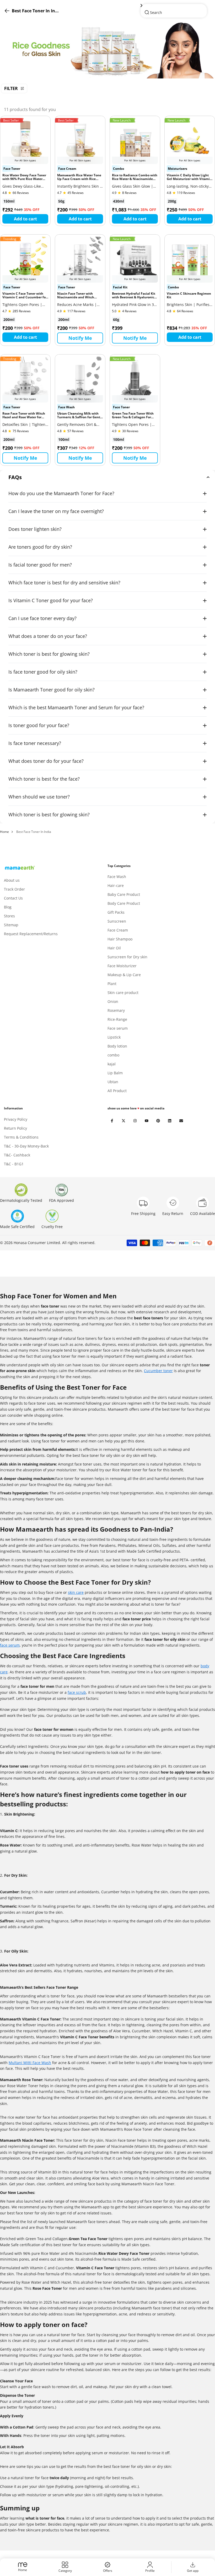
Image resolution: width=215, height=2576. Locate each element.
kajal (112, 1064)
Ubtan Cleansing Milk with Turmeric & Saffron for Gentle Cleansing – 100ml (80, 416)
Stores (9, 916)
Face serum (118, 1028)
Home (4, 832)
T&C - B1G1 (14, 1164)
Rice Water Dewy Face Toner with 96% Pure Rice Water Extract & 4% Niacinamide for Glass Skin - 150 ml (25, 177)
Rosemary (116, 1010)
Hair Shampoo (120, 939)
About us (12, 880)
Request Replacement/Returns (31, 934)
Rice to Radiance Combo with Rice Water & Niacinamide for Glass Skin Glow (135, 177)
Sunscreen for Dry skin (127, 957)
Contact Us (13, 898)
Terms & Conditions (21, 1137)
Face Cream (118, 930)
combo (113, 1055)
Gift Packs (116, 912)
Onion (113, 1001)
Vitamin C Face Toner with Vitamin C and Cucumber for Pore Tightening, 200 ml (25, 296)
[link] (107, 50)
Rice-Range (117, 1019)
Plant (112, 984)
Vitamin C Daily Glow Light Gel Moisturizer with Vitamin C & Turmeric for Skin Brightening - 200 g (189, 177)
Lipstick (114, 1037)
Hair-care (116, 885)
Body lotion (117, 1046)
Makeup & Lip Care (124, 975)
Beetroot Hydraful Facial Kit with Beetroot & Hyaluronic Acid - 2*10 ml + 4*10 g (134, 296)
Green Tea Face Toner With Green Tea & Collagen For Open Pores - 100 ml (133, 416)
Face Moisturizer (122, 966)
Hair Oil (114, 948)
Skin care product (123, 993)
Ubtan (113, 1082)
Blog (8, 907)
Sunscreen (117, 921)
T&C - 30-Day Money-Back (26, 1146)
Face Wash (117, 877)
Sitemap (11, 925)
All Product (117, 1091)
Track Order (14, 889)
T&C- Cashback (17, 1155)
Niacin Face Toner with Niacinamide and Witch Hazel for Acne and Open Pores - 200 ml (76, 296)
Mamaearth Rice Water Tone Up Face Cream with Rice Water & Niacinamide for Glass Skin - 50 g (79, 177)
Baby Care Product (124, 894)
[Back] (174, 6)
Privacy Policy (16, 1119)
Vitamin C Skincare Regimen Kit (189, 296)
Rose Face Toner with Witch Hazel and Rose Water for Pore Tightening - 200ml (24, 416)
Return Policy (15, 1128)
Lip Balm (115, 1073)
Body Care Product (124, 903)
